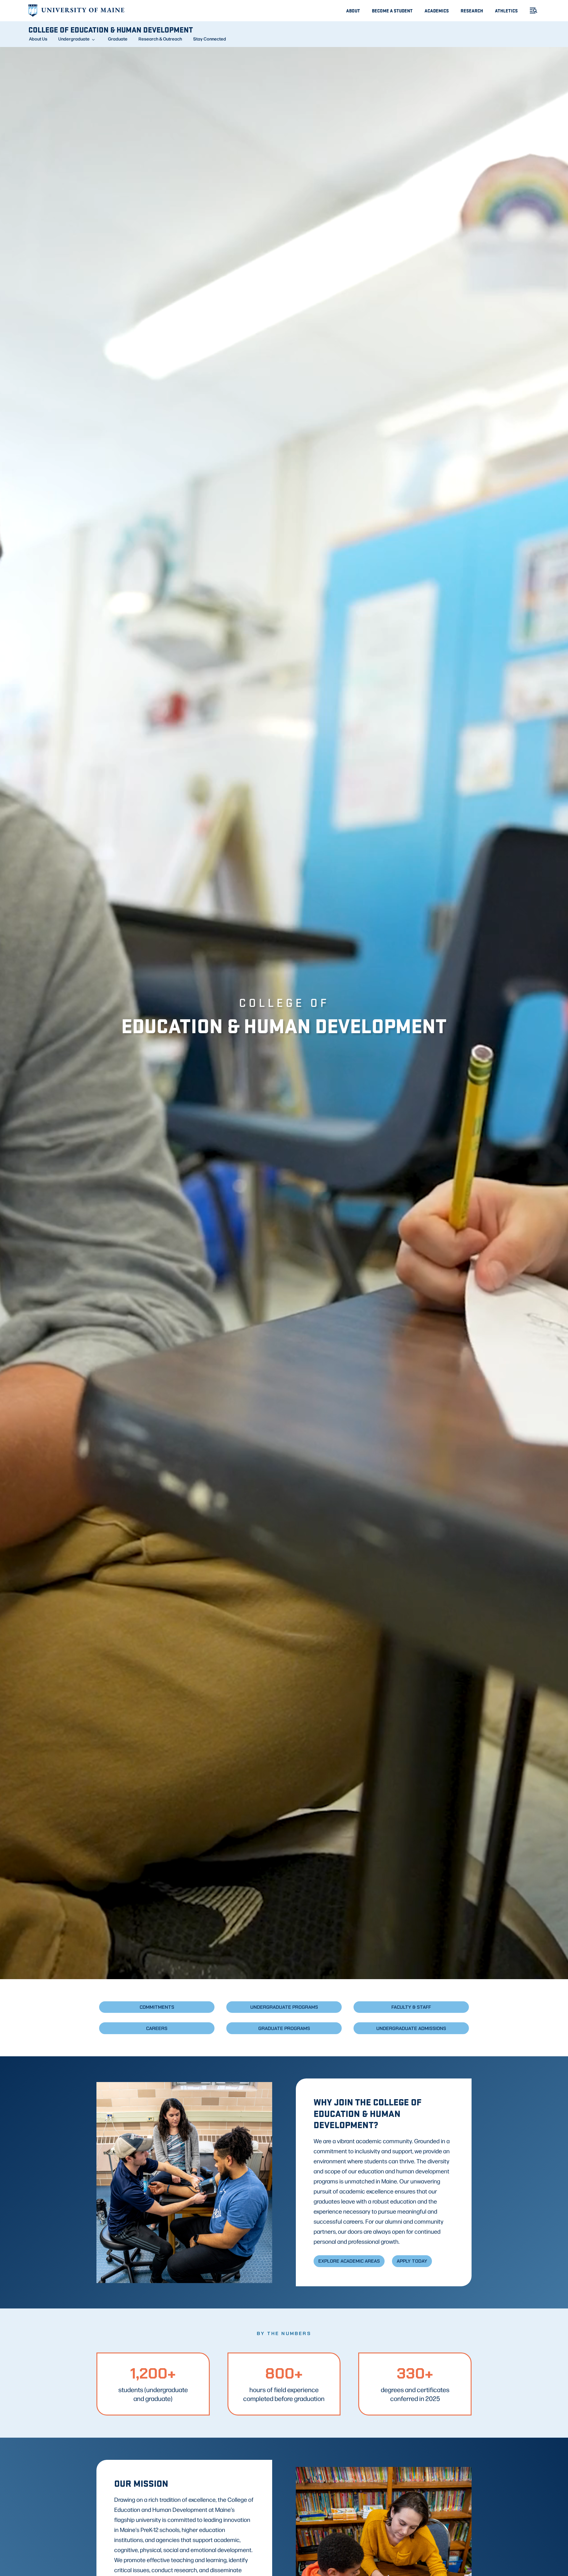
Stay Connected (210, 39)
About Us (38, 39)
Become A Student (392, 10)
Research (472, 10)
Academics (437, 10)
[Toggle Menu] (531, 10)
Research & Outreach (160, 39)
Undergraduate (74, 39)
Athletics (506, 10)
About (353, 10)
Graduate (118, 39)
